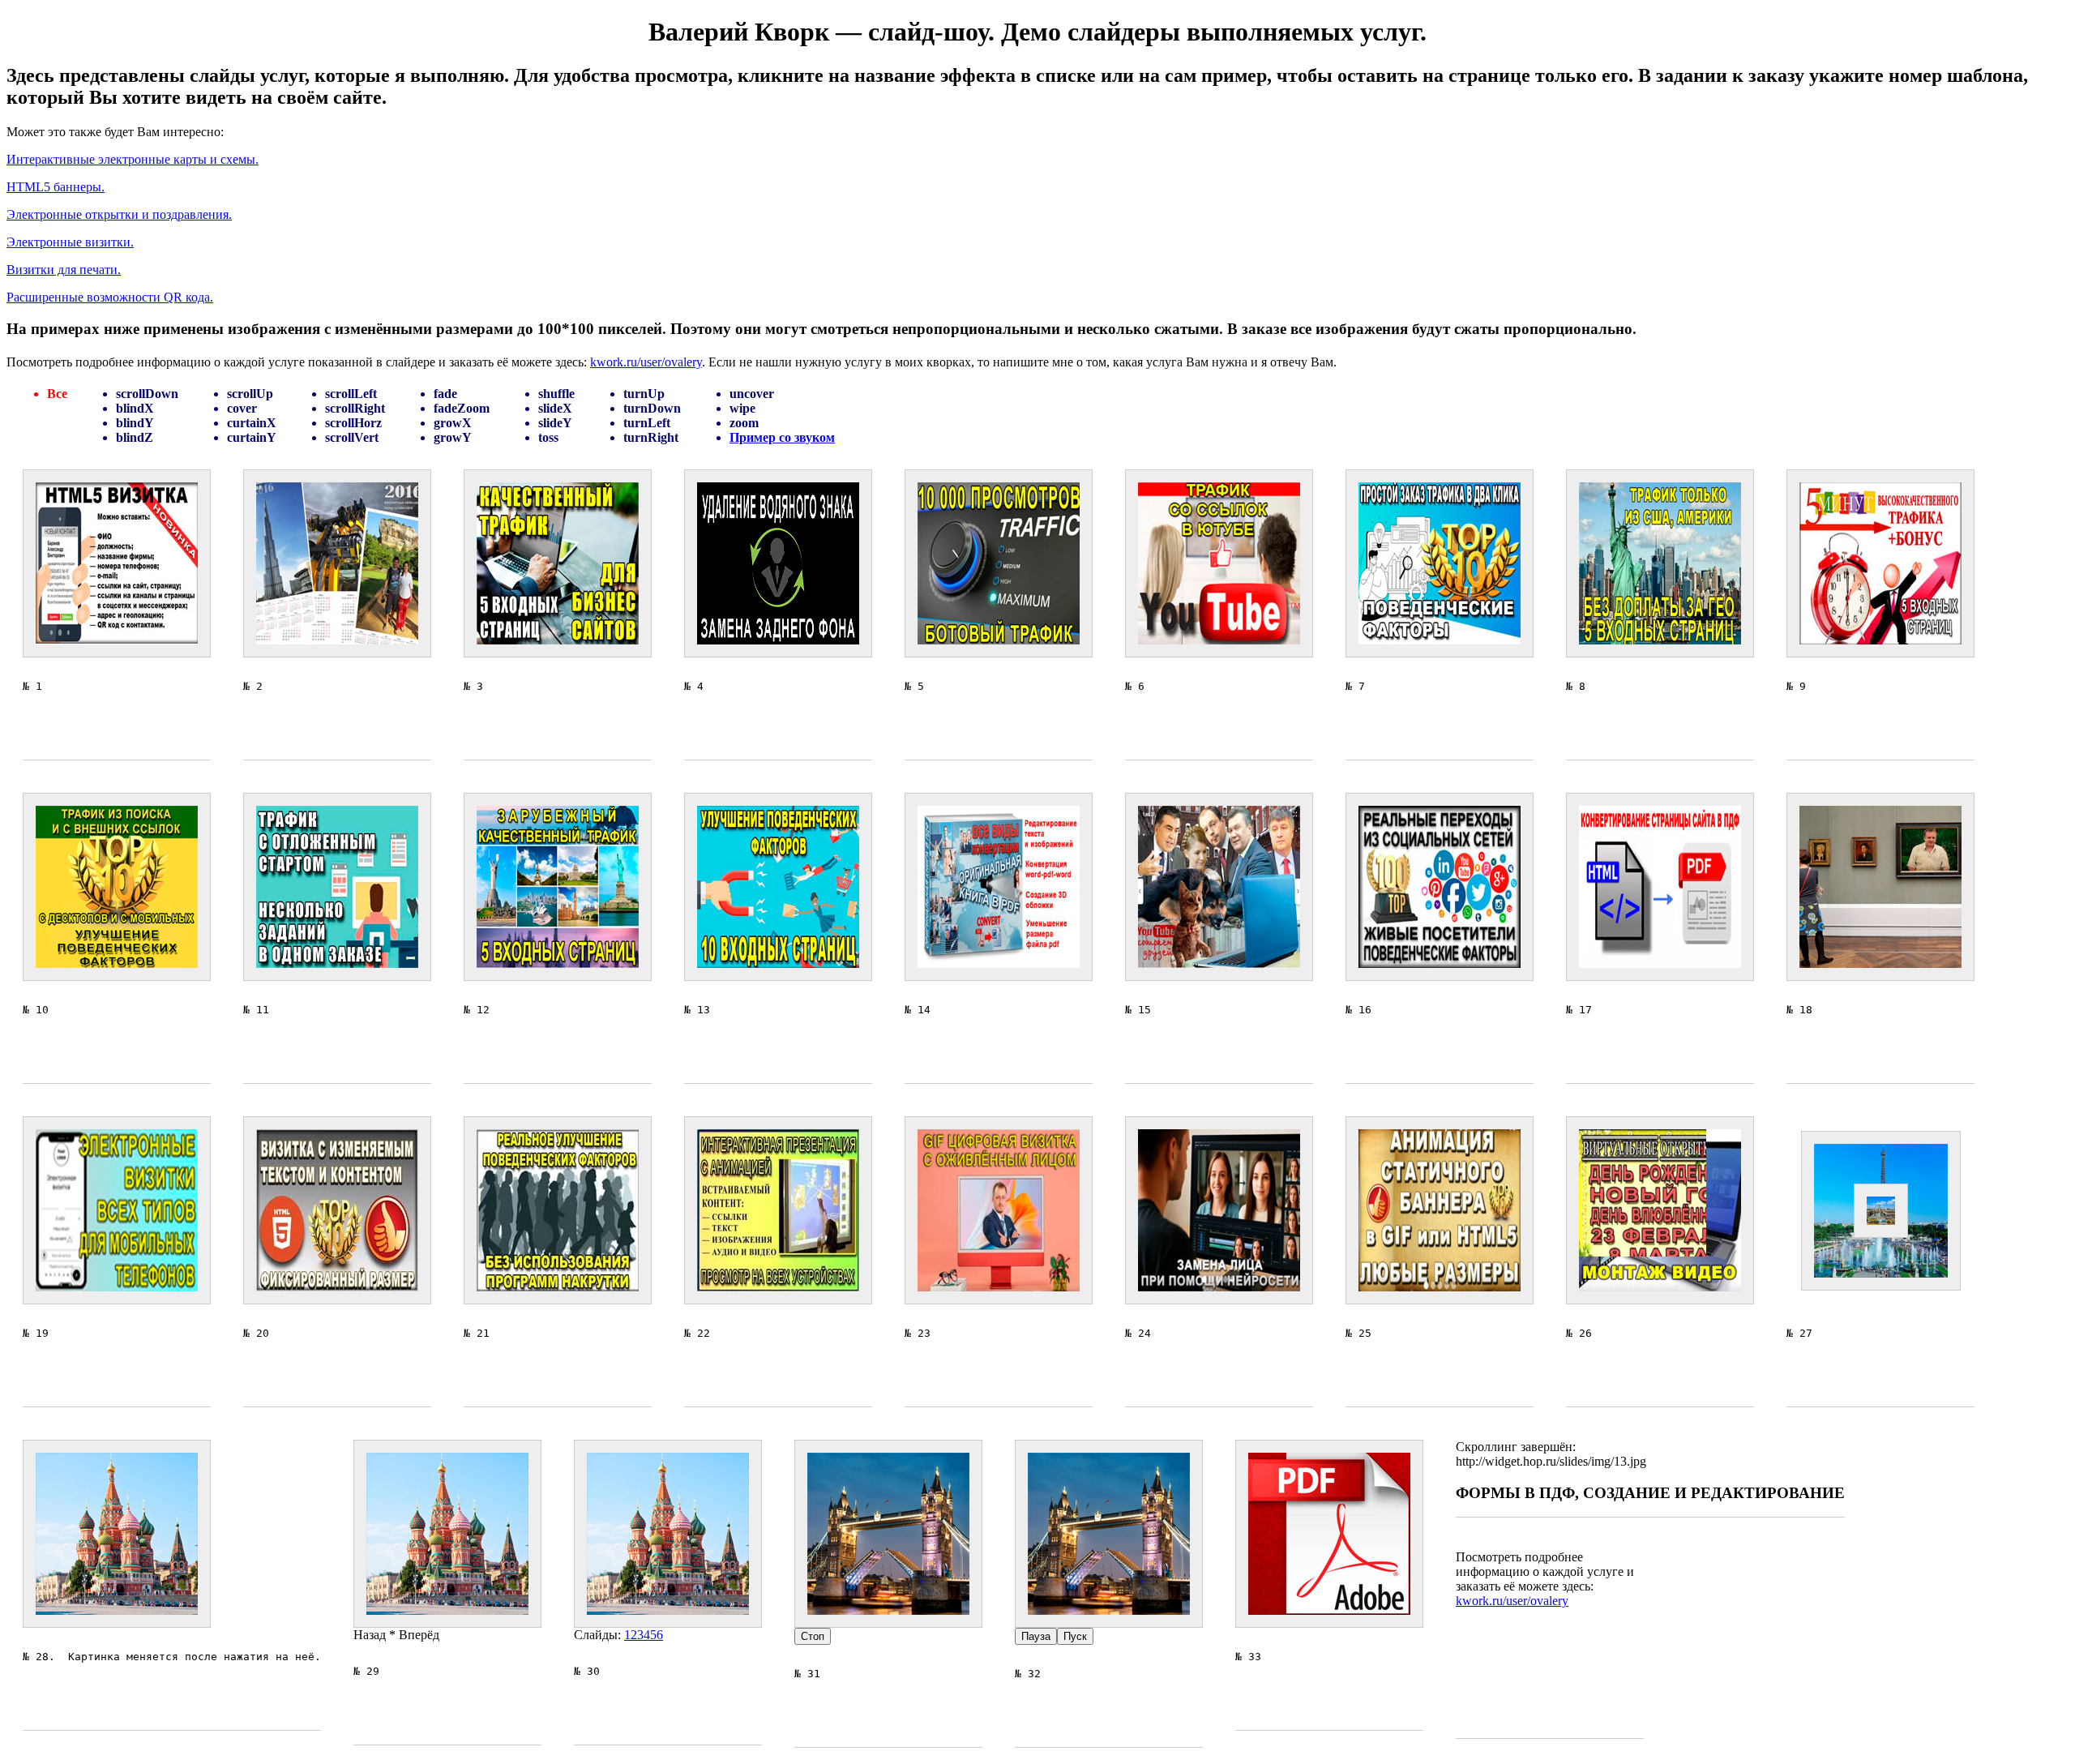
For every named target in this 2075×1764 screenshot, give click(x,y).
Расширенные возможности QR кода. (110, 297)
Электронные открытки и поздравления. (119, 214)
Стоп (813, 1636)
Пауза (1036, 1636)
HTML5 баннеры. (56, 187)
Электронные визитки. (70, 242)
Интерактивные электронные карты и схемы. (133, 159)
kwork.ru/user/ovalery (646, 362)
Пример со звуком (782, 437)
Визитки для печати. (64, 270)
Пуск (1075, 1636)
